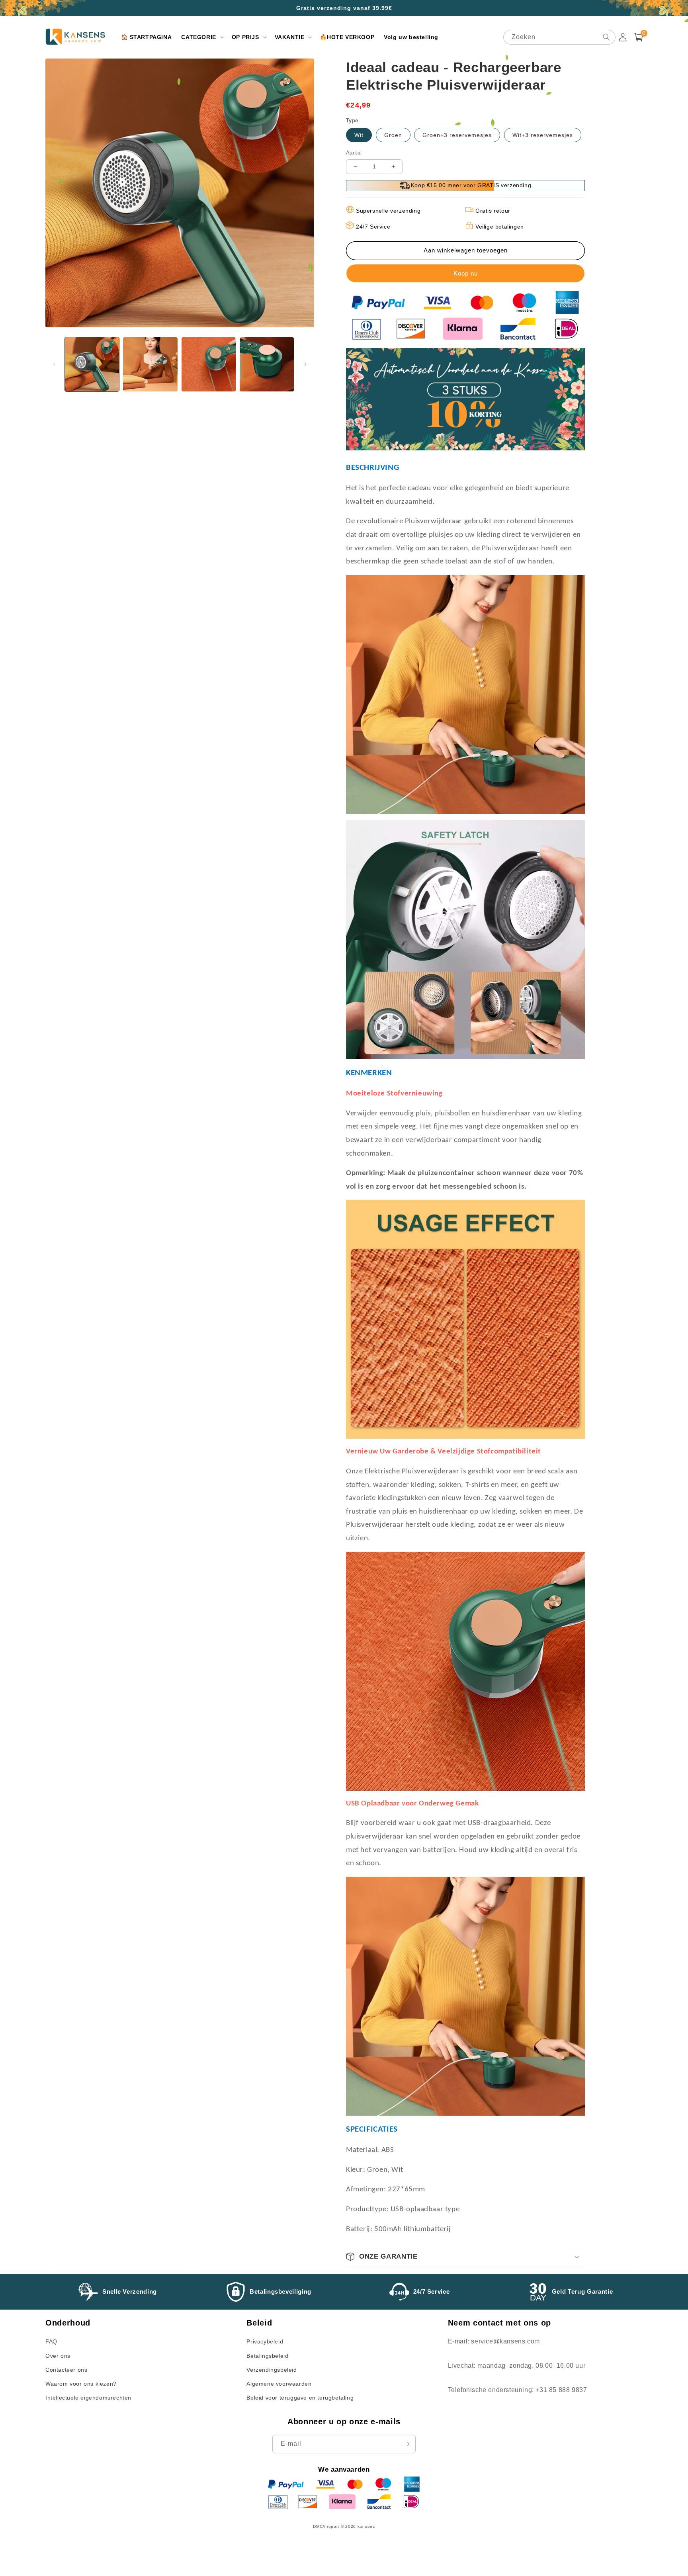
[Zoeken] (606, 37)
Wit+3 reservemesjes (543, 135)
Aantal (354, 153)
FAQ (51, 2341)
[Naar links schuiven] (54, 364)
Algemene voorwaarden (279, 2384)
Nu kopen (465, 273)
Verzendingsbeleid (272, 2370)
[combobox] (559, 37)
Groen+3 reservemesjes (457, 135)
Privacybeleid (265, 2341)
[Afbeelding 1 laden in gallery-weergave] (92, 364)
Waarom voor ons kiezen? (81, 2384)
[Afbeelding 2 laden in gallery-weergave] (150, 364)
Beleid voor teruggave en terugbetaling (300, 2398)
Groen (393, 135)
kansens (366, 2526)
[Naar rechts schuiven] (305, 364)
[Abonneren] (407, 2444)
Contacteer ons (66, 2370)
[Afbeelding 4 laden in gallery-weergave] (267, 364)
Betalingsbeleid (267, 2356)
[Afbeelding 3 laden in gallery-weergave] (209, 364)
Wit (359, 135)
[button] (201, 37)
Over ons (58, 2356)
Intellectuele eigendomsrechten (88, 2398)
